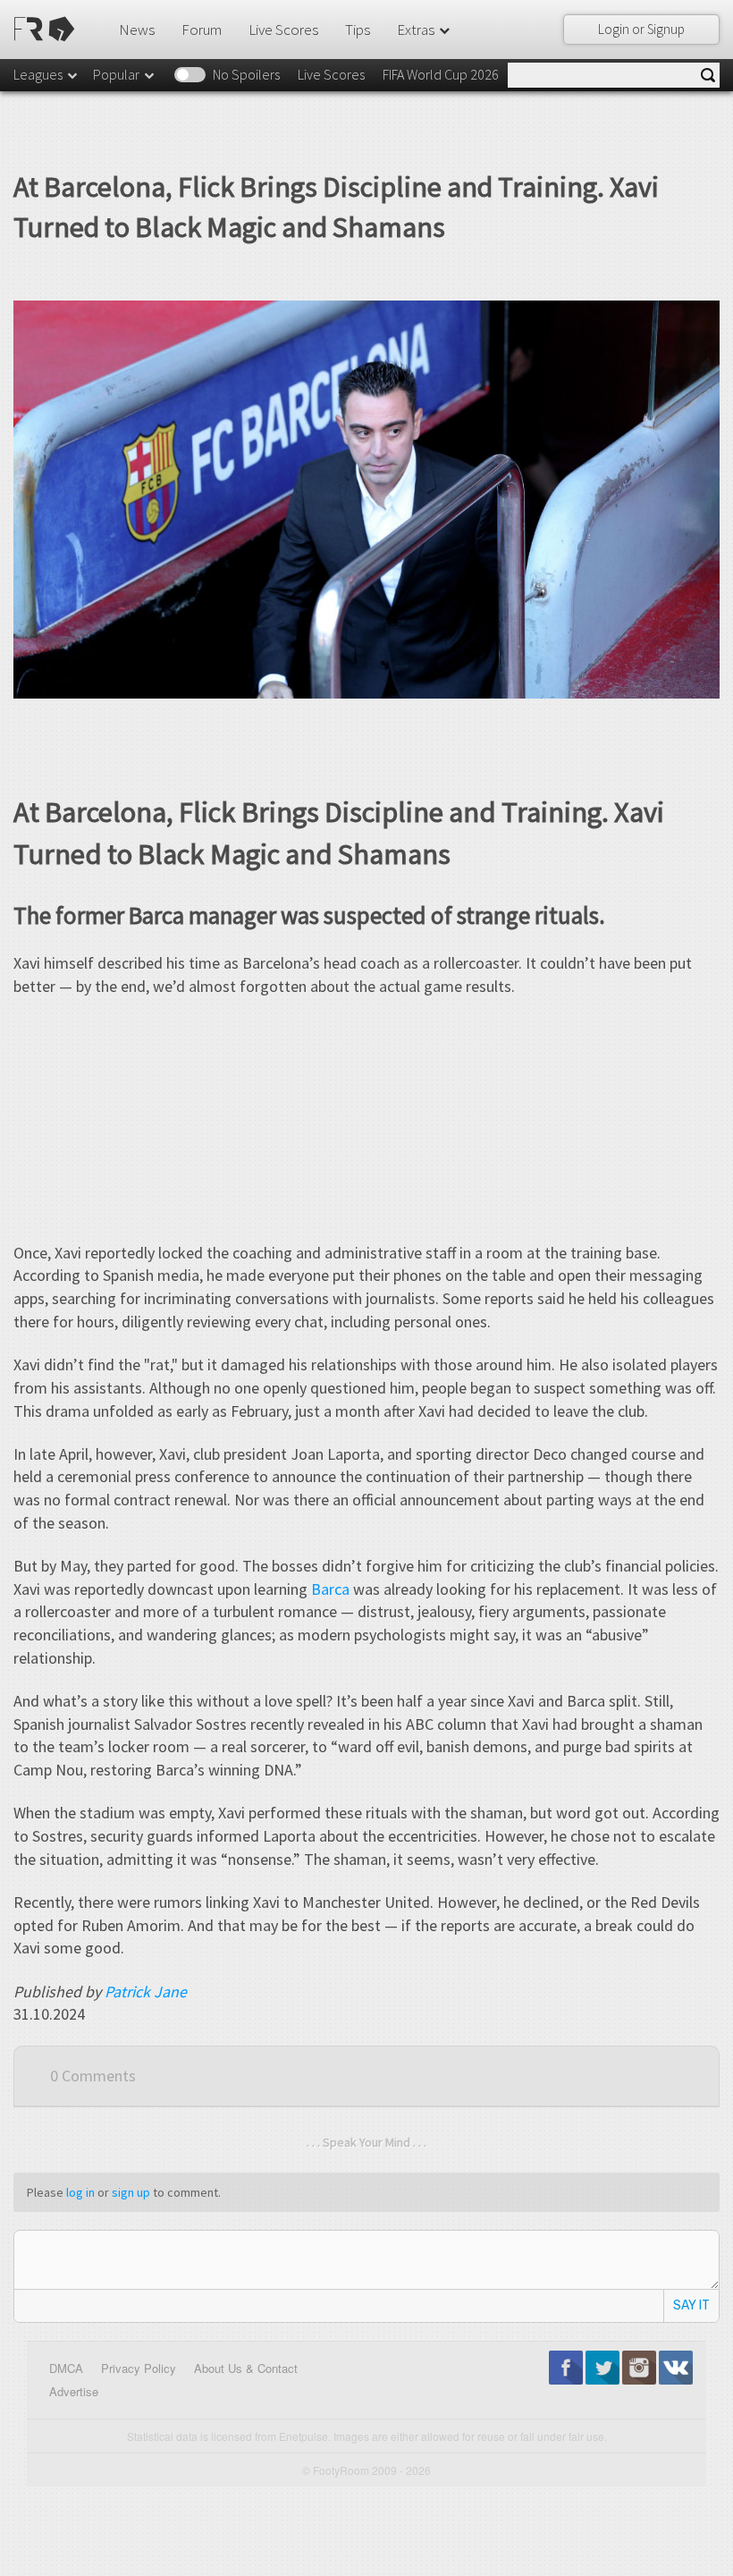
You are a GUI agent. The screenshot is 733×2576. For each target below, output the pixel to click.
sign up (131, 2192)
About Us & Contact (246, 2368)
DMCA (66, 2368)
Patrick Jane (146, 1991)
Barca (330, 1589)
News (137, 30)
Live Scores (283, 30)
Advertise (74, 2391)
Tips (358, 30)
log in (80, 2192)
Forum (202, 30)
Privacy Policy (139, 2368)
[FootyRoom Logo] (47, 29)
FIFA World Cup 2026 (441, 74)
